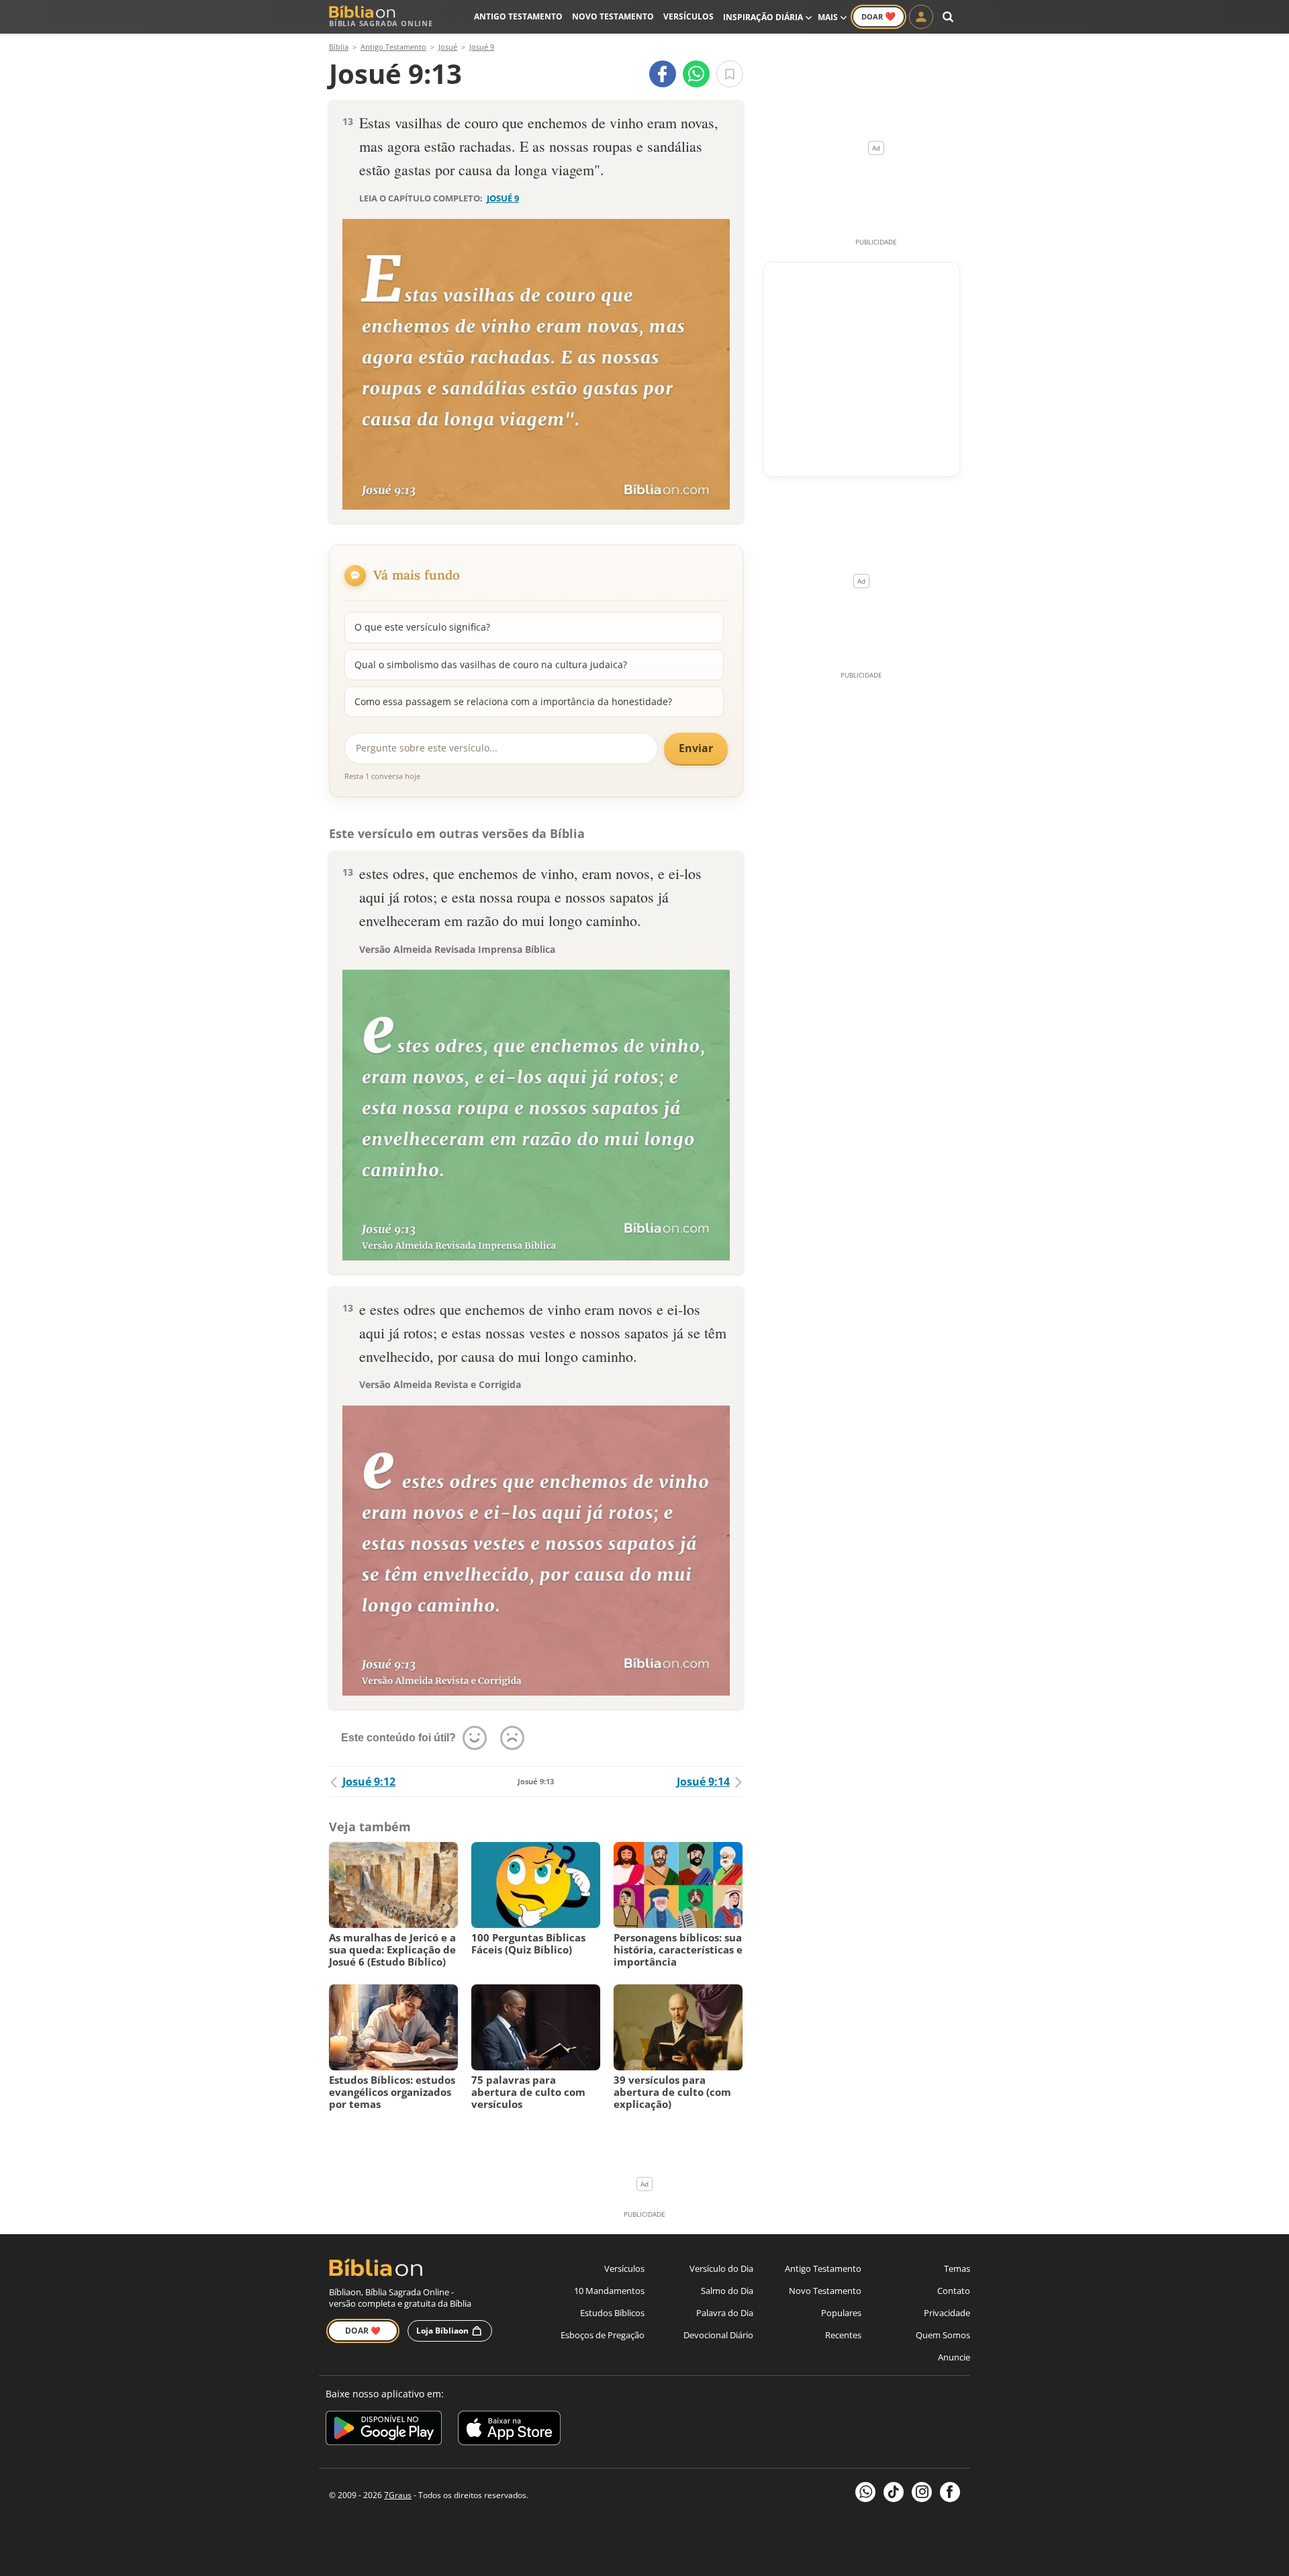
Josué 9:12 (369, 1782)
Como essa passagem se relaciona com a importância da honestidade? (513, 701)
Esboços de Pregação (603, 2335)
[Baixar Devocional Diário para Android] (384, 2430)
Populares (841, 2313)
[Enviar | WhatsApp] (696, 74)
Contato (954, 2291)
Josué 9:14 (703, 1782)
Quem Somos (943, 2335)
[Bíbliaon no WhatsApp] (865, 2492)
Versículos (688, 16)
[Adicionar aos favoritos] (730, 74)
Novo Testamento (613, 16)
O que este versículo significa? (422, 627)
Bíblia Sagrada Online (381, 23)
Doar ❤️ (363, 2331)
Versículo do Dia (721, 2268)
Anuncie (954, 2357)
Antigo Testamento (518, 16)
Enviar (696, 748)
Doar (878, 16)
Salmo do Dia (727, 2291)
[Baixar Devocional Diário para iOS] (509, 2430)
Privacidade (947, 2313)
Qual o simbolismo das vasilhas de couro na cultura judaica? (491, 664)
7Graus (398, 2495)
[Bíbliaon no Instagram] (922, 2492)
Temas (957, 2268)
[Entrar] (921, 17)
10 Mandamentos (609, 2291)
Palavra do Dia (725, 2313)
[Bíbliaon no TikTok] (894, 2492)
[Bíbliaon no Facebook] (950, 2492)
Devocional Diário (718, 2335)
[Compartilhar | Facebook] (663, 74)
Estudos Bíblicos (612, 2313)
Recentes (843, 2335)
